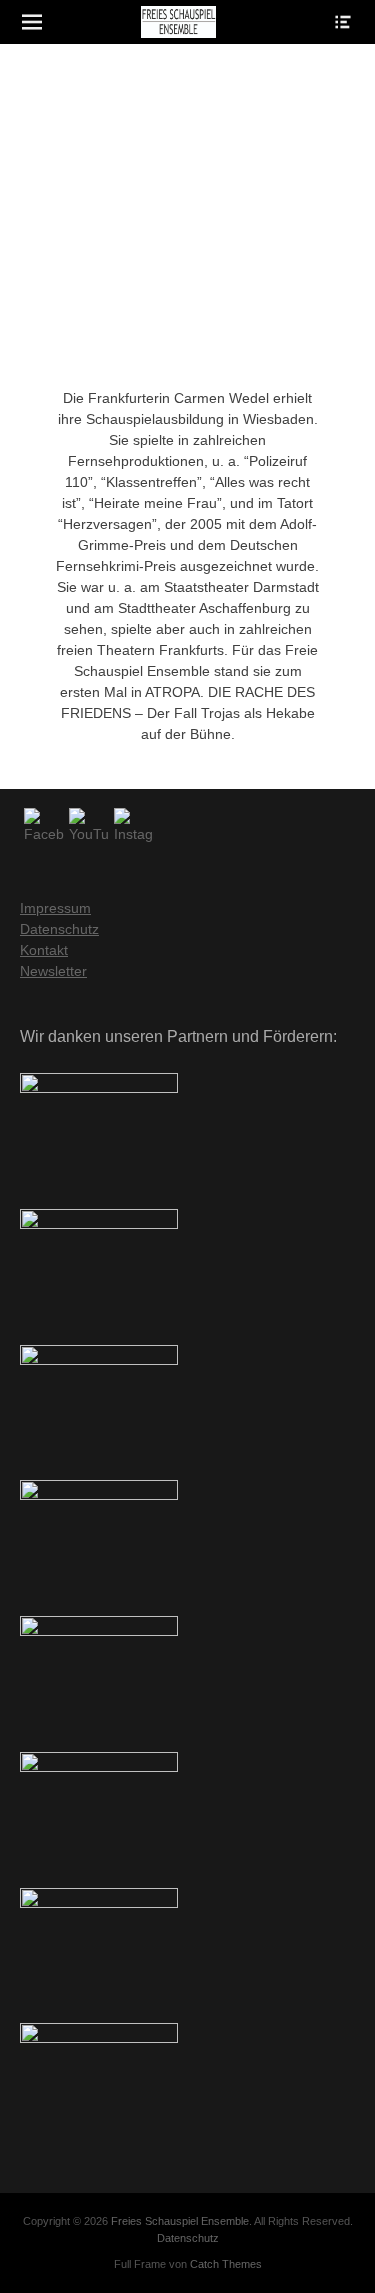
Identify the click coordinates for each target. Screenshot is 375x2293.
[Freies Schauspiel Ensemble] (178, 22)
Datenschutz (59, 929)
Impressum (55, 908)
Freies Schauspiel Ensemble (180, 2221)
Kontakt (44, 950)
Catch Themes (226, 2264)
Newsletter (53, 971)
